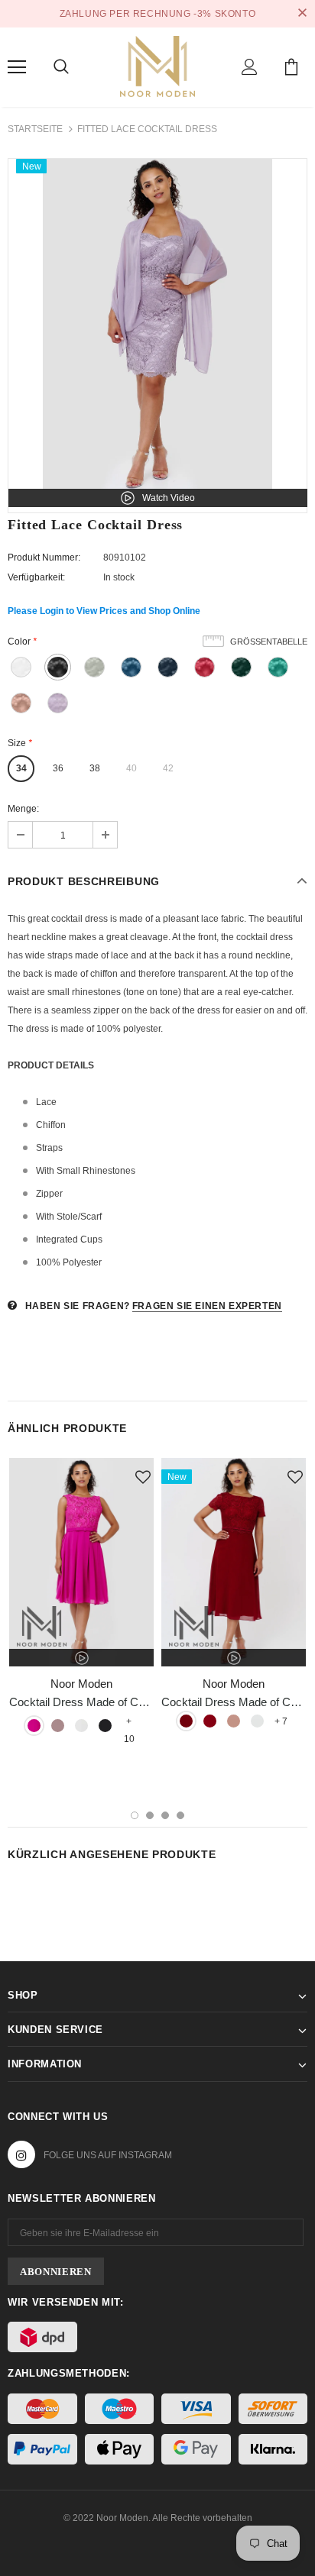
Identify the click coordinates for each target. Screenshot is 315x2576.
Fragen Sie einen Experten (207, 1306)
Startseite (35, 129)
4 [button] (180, 1815)
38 (95, 768)
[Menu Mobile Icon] (17, 67)
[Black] (105, 1726)
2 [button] (150, 1815)
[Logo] (157, 65)
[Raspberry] (34, 1726)
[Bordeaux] (186, 1721)
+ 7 (281, 1721)
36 (58, 768)
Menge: (23, 809)
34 (21, 768)
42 (168, 768)
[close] (302, 14)
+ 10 (129, 1723)
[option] (157, 324)
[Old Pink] (58, 1726)
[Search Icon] (61, 67)
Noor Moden (81, 1684)
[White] (257, 1721)
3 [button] (165, 1815)
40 (132, 768)
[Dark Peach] (234, 1721)
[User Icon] (250, 67)
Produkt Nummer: (44, 558)
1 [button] (135, 1815)
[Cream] (81, 1726)
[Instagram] (21, 2154)
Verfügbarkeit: (36, 577)
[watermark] (81, 1562)
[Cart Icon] (291, 67)
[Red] (210, 1721)
